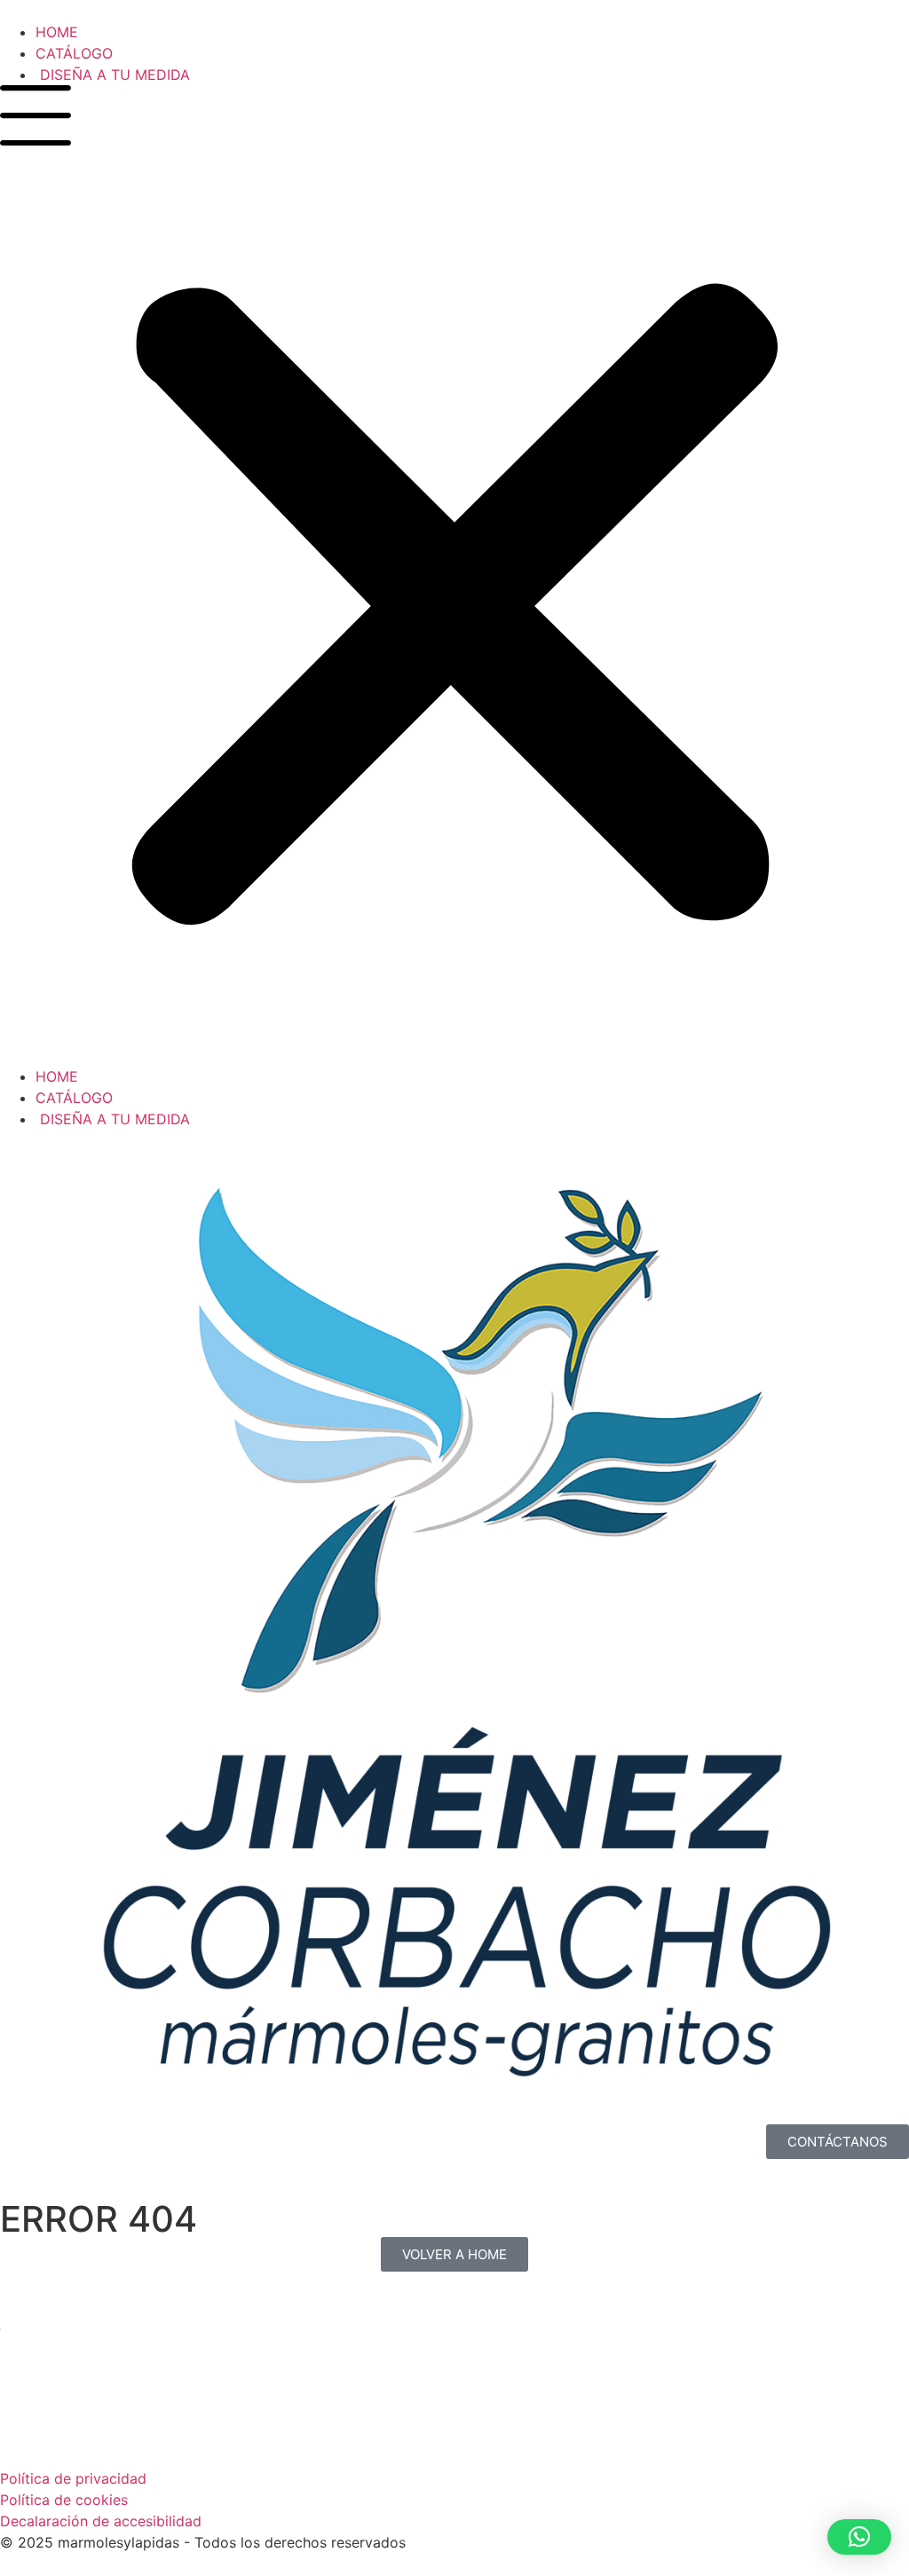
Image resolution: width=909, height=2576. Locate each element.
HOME (57, 32)
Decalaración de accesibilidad (101, 2521)
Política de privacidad (73, 2478)
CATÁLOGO (74, 53)
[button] (454, 575)
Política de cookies (64, 2500)
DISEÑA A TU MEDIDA (113, 75)
